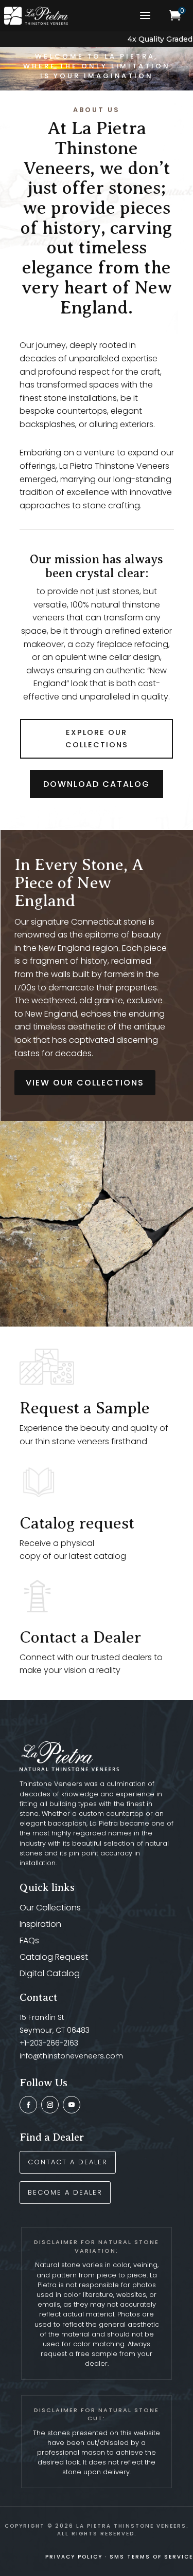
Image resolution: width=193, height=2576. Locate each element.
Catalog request (77, 1523)
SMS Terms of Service (151, 2557)
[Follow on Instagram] (50, 2105)
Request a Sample (85, 1408)
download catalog (97, 784)
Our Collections (50, 1908)
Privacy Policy (74, 2557)
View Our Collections (85, 1083)
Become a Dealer (65, 2192)
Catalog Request (54, 1957)
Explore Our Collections (97, 739)
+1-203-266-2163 (49, 2043)
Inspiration (40, 1924)
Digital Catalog (50, 1973)
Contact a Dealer (80, 1637)
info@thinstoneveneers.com (71, 2056)
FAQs (29, 1940)
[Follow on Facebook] (28, 2105)
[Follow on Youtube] (72, 2105)
